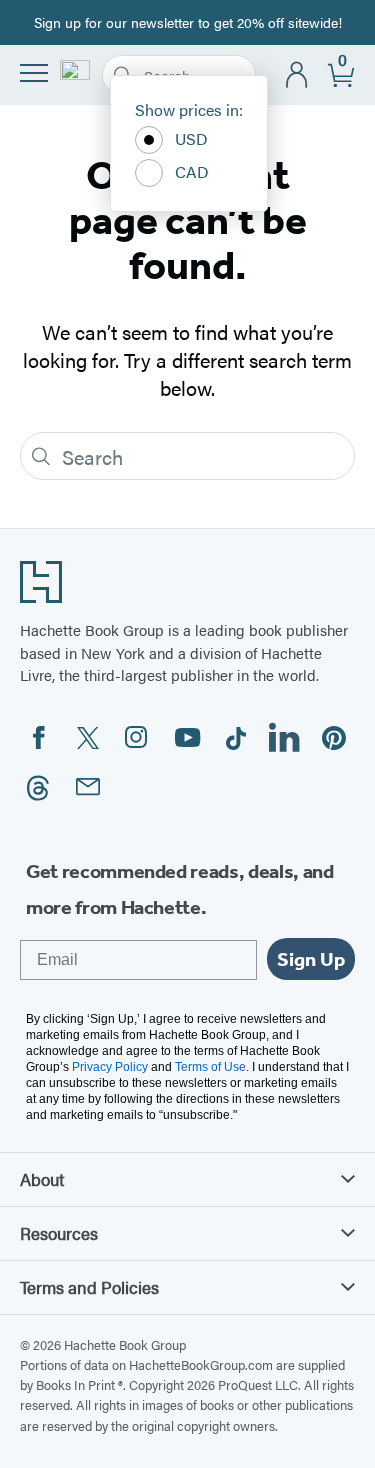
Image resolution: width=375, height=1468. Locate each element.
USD (191, 138)
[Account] (297, 75)
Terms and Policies (89, 1287)
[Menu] (34, 73)
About (42, 1179)
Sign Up (311, 959)
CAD (192, 171)
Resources (59, 1233)
